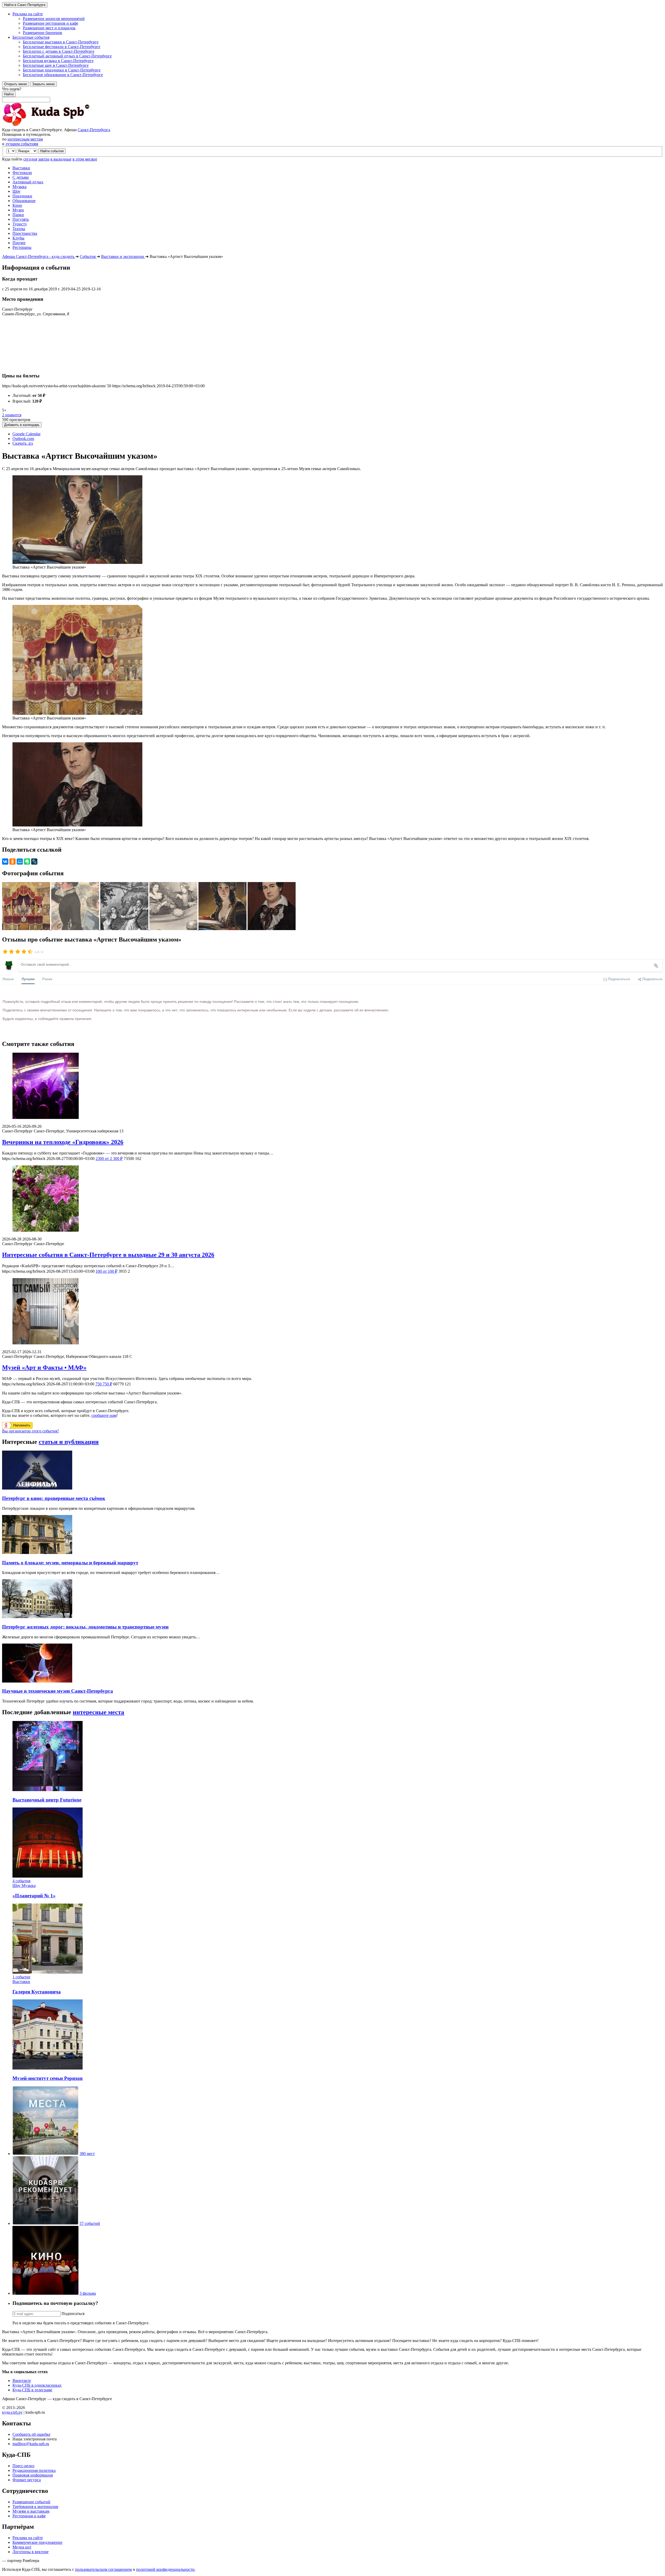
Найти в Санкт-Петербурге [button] (25, 5)
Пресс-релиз (23, 2466)
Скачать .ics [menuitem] (23, 443)
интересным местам (25, 139)
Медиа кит (22, 2547)
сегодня (30, 159)
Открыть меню (16, 84)
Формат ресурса (27, 2480)
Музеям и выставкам (31, 2511)
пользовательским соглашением (103, 2569)
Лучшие (28, 979)
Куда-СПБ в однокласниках (37, 2385)
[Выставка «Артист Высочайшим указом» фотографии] (27, 929)
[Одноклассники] (12, 862)
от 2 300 (109, 1159)
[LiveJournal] (34, 862)
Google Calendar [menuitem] (26, 434)
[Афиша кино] (45, 2293)
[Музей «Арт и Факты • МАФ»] (332, 1312)
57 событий (90, 2223)
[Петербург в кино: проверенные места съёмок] (37, 1488)
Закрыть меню (44, 84)
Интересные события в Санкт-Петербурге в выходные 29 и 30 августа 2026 (108, 1255)
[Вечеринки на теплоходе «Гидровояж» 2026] (332, 1086)
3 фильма (88, 2293)
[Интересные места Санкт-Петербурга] (45, 2154)
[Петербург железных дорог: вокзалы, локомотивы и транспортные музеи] (37, 1617)
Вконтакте (22, 2381)
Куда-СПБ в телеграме (32, 2390)
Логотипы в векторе (31, 2552)
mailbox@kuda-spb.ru (31, 2444)
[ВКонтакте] (5, 862)
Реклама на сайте (28, 2538)
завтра (44, 159)
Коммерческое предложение (37, 2542)
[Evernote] (27, 862)
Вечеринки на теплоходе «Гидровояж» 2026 (63, 1142)
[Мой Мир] (20, 862)
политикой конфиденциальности (165, 2569)
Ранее (47, 979)
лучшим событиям (22, 144)
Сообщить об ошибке (31, 2434)
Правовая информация (33, 2475)
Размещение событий (31, 2502)
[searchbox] (332, 95)
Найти (9, 94)
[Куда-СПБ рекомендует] (45, 2223)
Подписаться (73, 2314)
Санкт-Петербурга (94, 130)
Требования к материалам (35, 2507)
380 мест (87, 2154)
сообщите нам (104, 1415)
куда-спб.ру (12, 2412)
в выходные (61, 159)
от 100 (107, 1271)
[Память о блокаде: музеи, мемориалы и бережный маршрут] (37, 1553)
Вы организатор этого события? (31, 1431)
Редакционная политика (34, 2470)
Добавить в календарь (22, 425)
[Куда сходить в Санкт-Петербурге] (59, 125)
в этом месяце (85, 159)
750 (104, 1384)
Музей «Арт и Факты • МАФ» (44, 1367)
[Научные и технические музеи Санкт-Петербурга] (37, 1681)
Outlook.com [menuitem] (23, 439)
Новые (8, 979)
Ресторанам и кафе (29, 2516)
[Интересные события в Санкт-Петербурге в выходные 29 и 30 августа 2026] (332, 1199)
